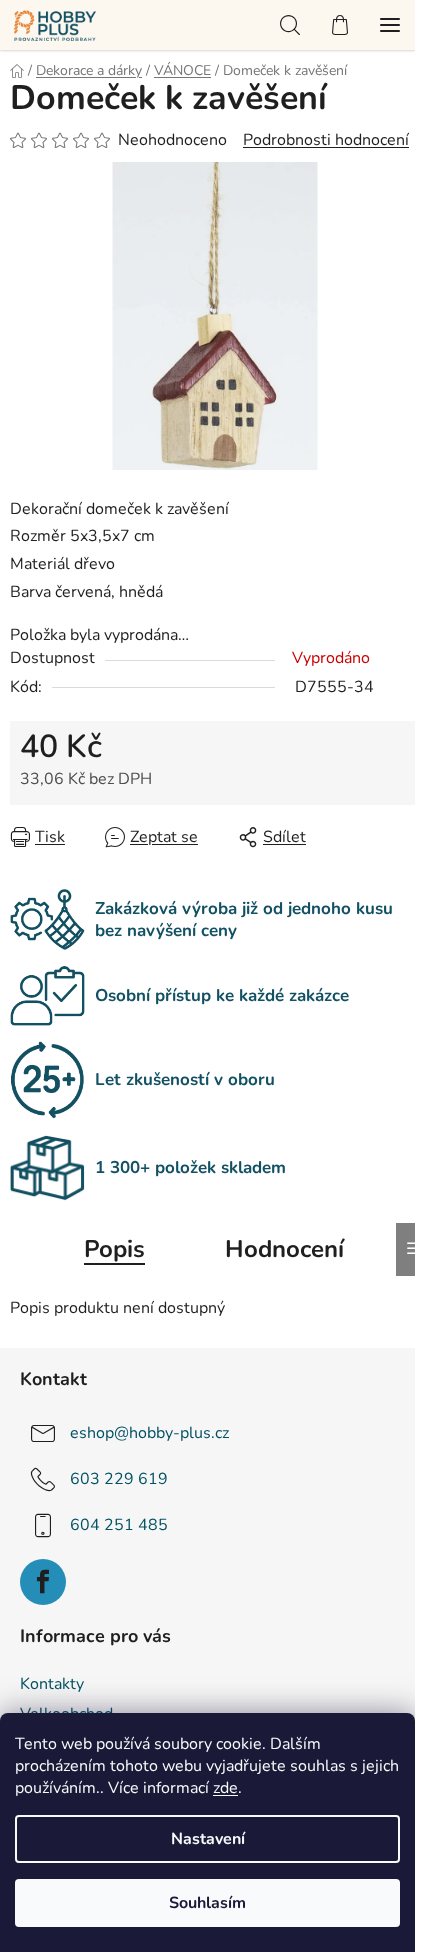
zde (225, 1788)
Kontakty (52, 1684)
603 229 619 (119, 1479)
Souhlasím (207, 1903)
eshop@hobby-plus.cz (149, 1433)
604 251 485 (119, 1525)
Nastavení (208, 1839)
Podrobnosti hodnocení (326, 140)
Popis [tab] (114, 1249)
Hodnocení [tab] (284, 1249)
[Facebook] (43, 1582)
